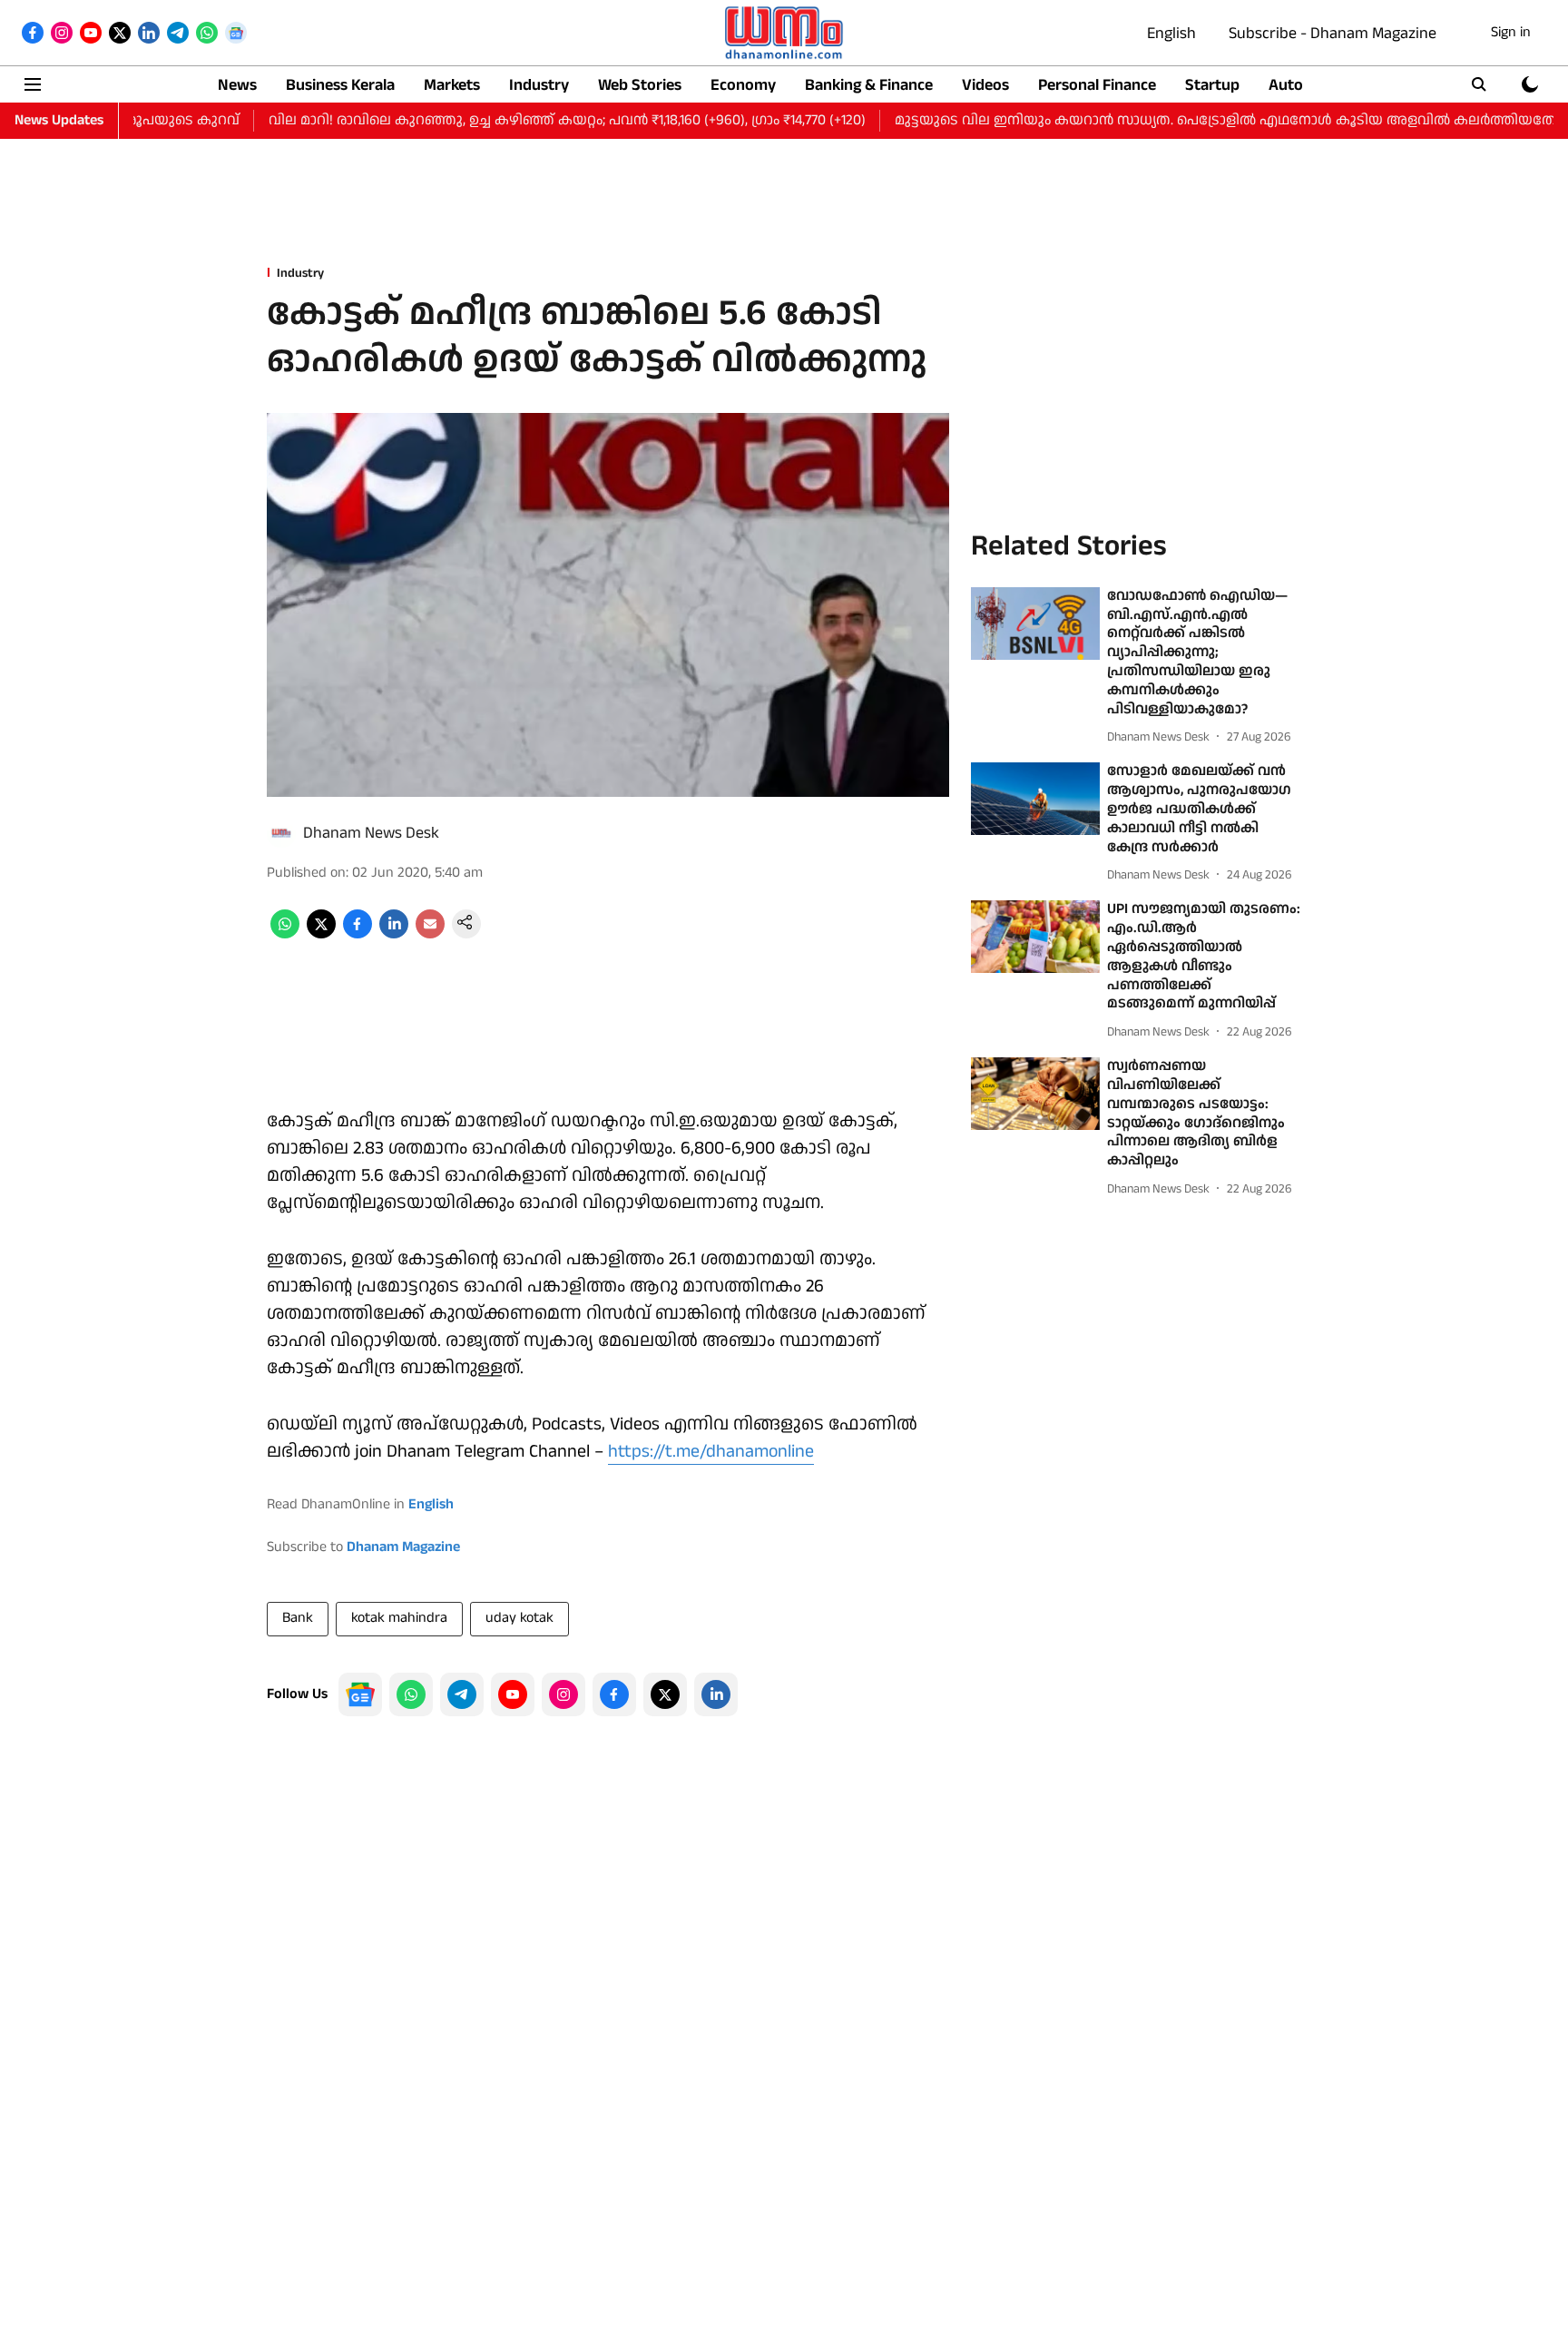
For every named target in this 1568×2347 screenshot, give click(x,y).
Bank (298, 1618)
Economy (743, 85)
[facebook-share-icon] (358, 934)
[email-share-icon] (430, 934)
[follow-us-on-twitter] (665, 1694)
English (1171, 33)
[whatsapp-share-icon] (285, 934)
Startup (1212, 85)
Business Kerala (340, 85)
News (237, 85)
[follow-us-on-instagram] (563, 1694)
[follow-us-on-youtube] (513, 1694)
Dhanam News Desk (371, 833)
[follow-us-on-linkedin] (716, 1694)
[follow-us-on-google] (360, 1694)
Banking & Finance (869, 85)
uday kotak (519, 1618)
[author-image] (281, 833)
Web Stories (640, 85)
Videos (985, 85)
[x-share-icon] (321, 934)
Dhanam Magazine (403, 1547)
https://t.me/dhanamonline (711, 1451)
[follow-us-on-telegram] (462, 1694)
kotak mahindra (399, 1618)
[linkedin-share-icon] (394, 934)
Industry (539, 85)
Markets (452, 85)
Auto (1286, 85)
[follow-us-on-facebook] (614, 1694)
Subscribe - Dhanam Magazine (1333, 33)
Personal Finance (1097, 85)
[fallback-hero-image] (1035, 624)
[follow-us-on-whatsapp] (411, 1694)
